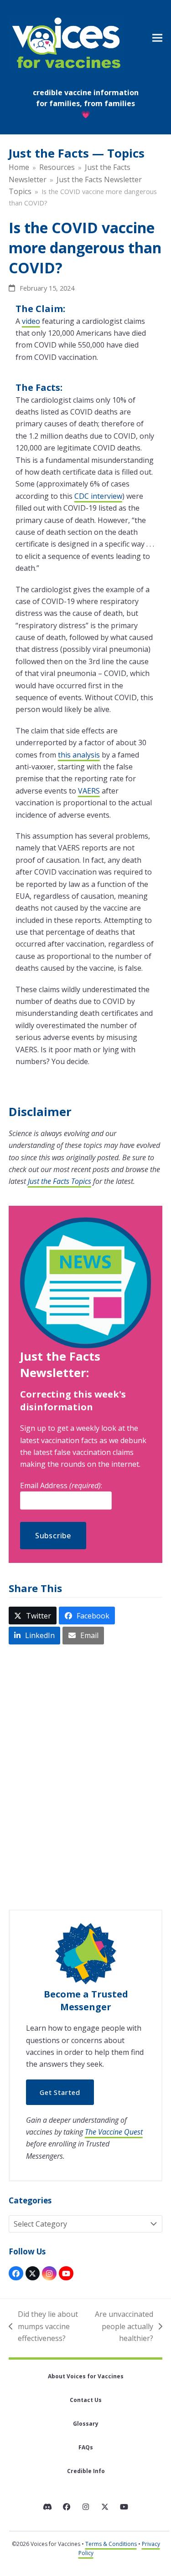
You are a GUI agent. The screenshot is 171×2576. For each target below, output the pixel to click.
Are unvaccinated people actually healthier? (123, 2327)
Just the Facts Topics (60, 1181)
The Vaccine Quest (114, 2132)
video (31, 321)
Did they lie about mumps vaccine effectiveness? (43, 2327)
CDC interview (98, 496)
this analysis (79, 755)
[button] (157, 38)
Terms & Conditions (111, 2544)
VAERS (89, 791)
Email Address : (61, 1485)
